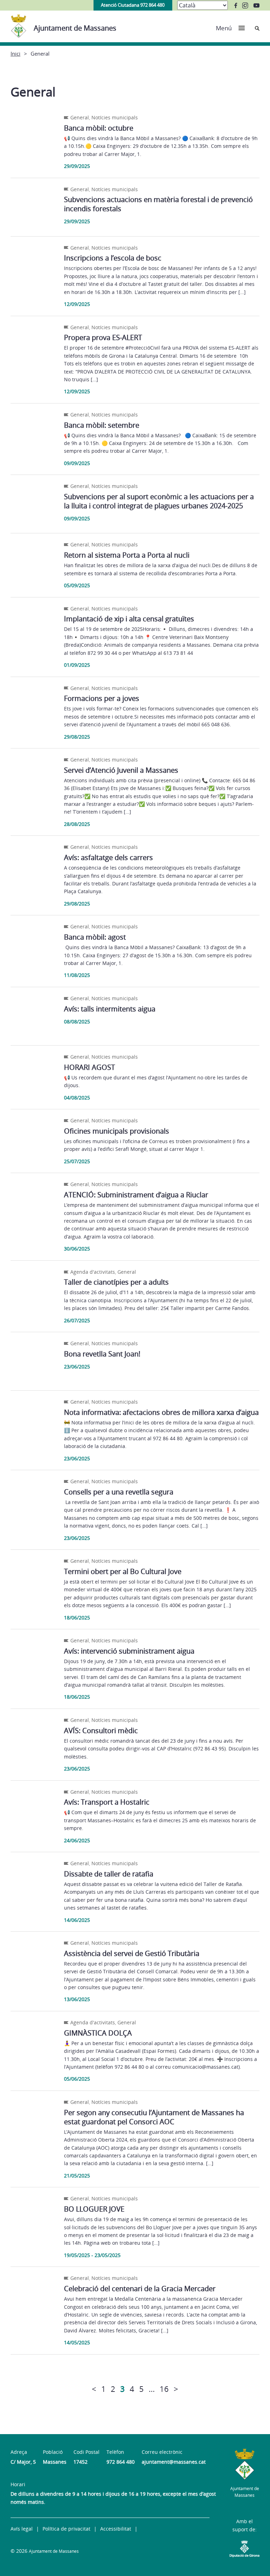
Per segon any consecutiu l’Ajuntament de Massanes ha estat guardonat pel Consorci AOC (154, 2117)
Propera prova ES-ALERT (103, 337)
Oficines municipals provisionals (117, 1131)
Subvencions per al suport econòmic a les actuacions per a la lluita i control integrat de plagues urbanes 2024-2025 (159, 501)
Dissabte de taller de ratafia (109, 1874)
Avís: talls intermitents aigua (110, 1009)
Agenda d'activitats (93, 1272)
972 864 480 (121, 2462)
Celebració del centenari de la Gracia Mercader (140, 2289)
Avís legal (22, 2529)
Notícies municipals (115, 117)
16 (164, 2389)
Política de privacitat (66, 2529)
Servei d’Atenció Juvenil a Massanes (121, 770)
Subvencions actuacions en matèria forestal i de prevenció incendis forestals (158, 204)
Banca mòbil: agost (95, 937)
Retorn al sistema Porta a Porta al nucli (127, 555)
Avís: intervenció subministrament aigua (129, 1651)
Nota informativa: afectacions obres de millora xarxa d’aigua (161, 1412)
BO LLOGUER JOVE (94, 2209)
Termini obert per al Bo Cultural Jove (123, 1571)
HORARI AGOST (89, 1067)
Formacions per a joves (102, 698)
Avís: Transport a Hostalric (107, 1802)
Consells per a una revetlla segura (119, 1492)
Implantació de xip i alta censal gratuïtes (129, 619)
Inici (15, 54)
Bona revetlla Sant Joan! (102, 1354)
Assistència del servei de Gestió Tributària (132, 1953)
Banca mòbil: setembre (102, 425)
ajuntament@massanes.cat (174, 2462)
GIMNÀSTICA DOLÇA (98, 2033)
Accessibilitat (116, 2529)
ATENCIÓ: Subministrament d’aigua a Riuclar (136, 1195)
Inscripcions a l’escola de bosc (113, 258)
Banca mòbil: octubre (99, 128)
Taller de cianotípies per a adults (116, 1282)
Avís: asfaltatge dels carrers (108, 857)
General (80, 117)
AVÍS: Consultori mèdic (101, 1731)
